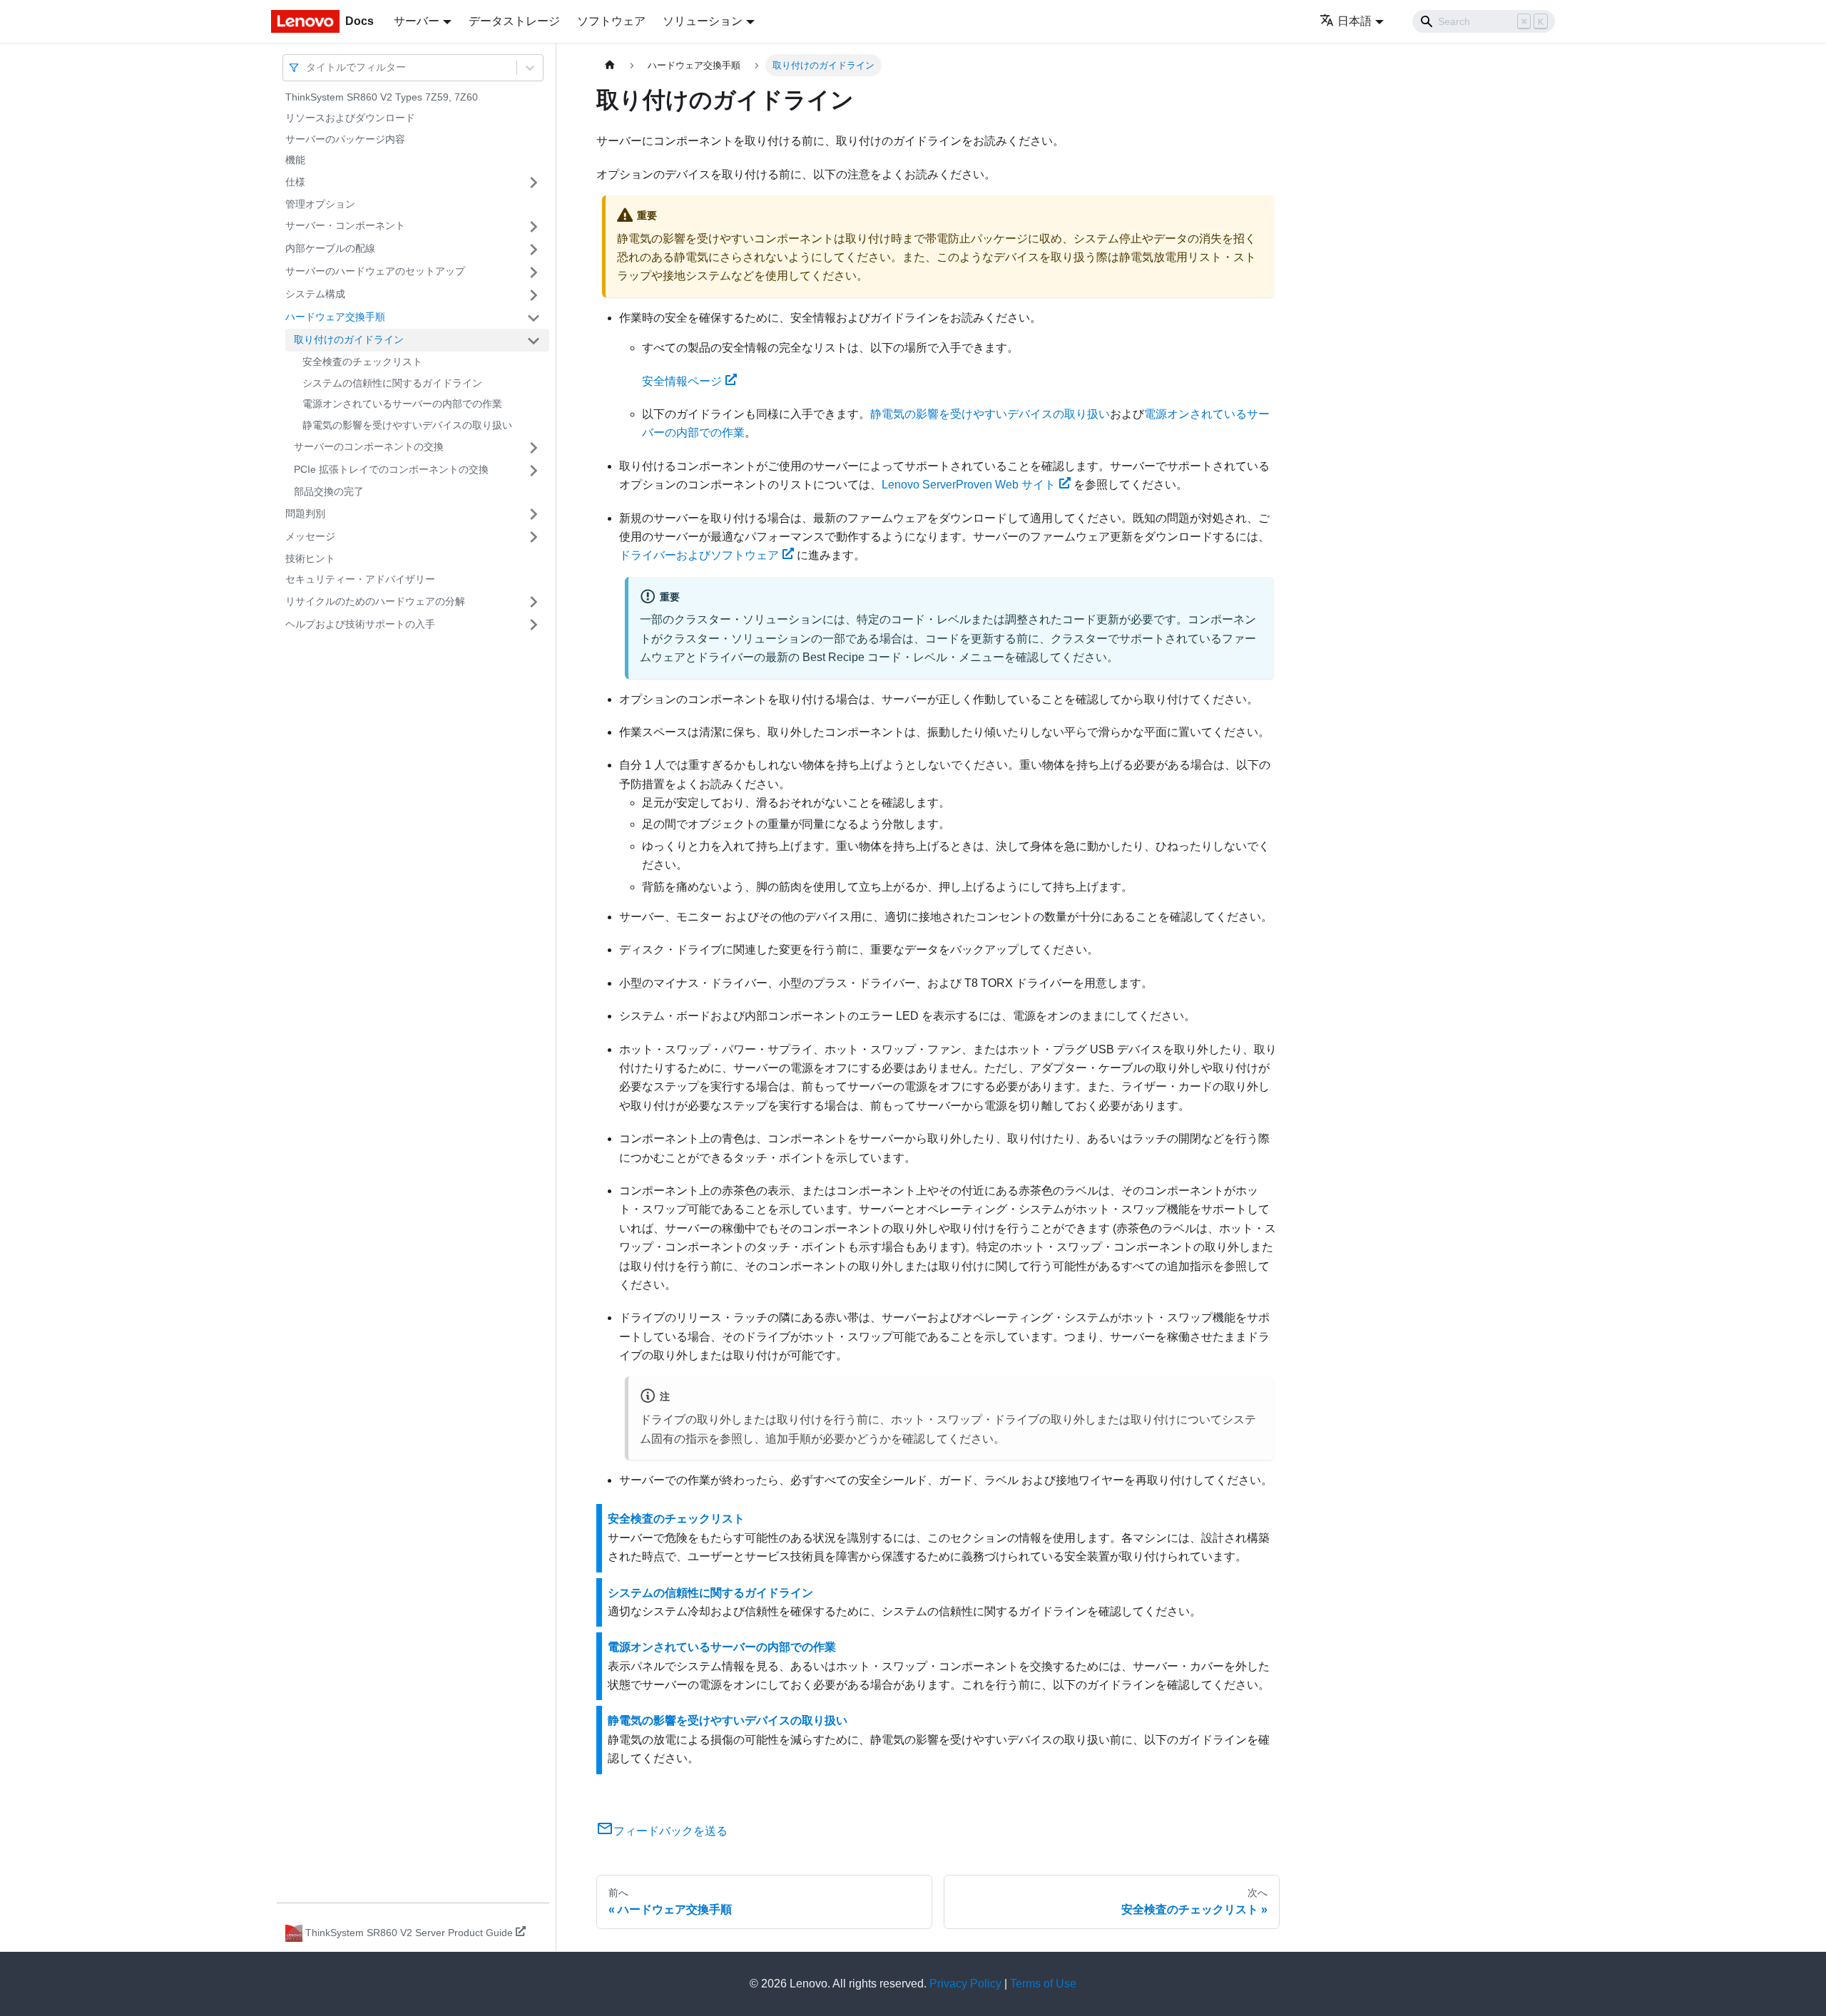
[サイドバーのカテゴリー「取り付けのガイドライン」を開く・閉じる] (534, 341)
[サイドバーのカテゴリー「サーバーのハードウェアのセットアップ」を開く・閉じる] (534, 272)
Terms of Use (1043, 1984)
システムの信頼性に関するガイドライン (392, 383)
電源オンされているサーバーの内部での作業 (402, 404)
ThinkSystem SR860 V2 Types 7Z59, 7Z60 (382, 97)
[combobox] (307, 67)
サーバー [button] (417, 21)
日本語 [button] (1355, 21)
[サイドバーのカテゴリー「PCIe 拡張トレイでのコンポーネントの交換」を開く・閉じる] (534, 471)
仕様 (295, 182)
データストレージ (514, 21)
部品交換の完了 (329, 492)
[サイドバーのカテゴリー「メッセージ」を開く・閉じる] (534, 537)
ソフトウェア (611, 21)
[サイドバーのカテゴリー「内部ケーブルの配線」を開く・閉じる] (534, 250)
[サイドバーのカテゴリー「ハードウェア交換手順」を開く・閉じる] (534, 318)
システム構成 (315, 295)
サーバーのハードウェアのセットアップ (375, 272)
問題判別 (305, 513)
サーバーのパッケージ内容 (345, 139)
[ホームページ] (610, 65)
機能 (295, 160)
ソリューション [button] (703, 21)
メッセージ (310, 536)
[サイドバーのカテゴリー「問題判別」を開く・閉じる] (534, 514)
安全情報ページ (682, 381)
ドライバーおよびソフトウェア (699, 555)
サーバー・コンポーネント (345, 226)
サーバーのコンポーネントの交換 (369, 447)
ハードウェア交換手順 (335, 317)
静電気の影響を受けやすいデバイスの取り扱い (407, 425)
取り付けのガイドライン (349, 340)
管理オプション (320, 204)
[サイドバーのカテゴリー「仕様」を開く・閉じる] (534, 183)
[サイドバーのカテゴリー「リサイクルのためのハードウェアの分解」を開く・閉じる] (534, 602)
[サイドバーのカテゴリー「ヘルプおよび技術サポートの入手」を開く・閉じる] (534, 625)
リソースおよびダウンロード (350, 118)
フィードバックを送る (670, 1831)
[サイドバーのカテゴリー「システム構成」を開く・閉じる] (534, 295)
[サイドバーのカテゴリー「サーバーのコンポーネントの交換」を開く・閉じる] (534, 448)
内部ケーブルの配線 (330, 249)
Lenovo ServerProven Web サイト (969, 485)
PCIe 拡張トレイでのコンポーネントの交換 (391, 470)
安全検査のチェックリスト (362, 362)
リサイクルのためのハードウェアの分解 (375, 601)
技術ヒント (310, 558)
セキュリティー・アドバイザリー (360, 580)
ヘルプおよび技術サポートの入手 (360, 624)
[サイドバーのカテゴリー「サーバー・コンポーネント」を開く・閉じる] (534, 227)
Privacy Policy (965, 1984)
